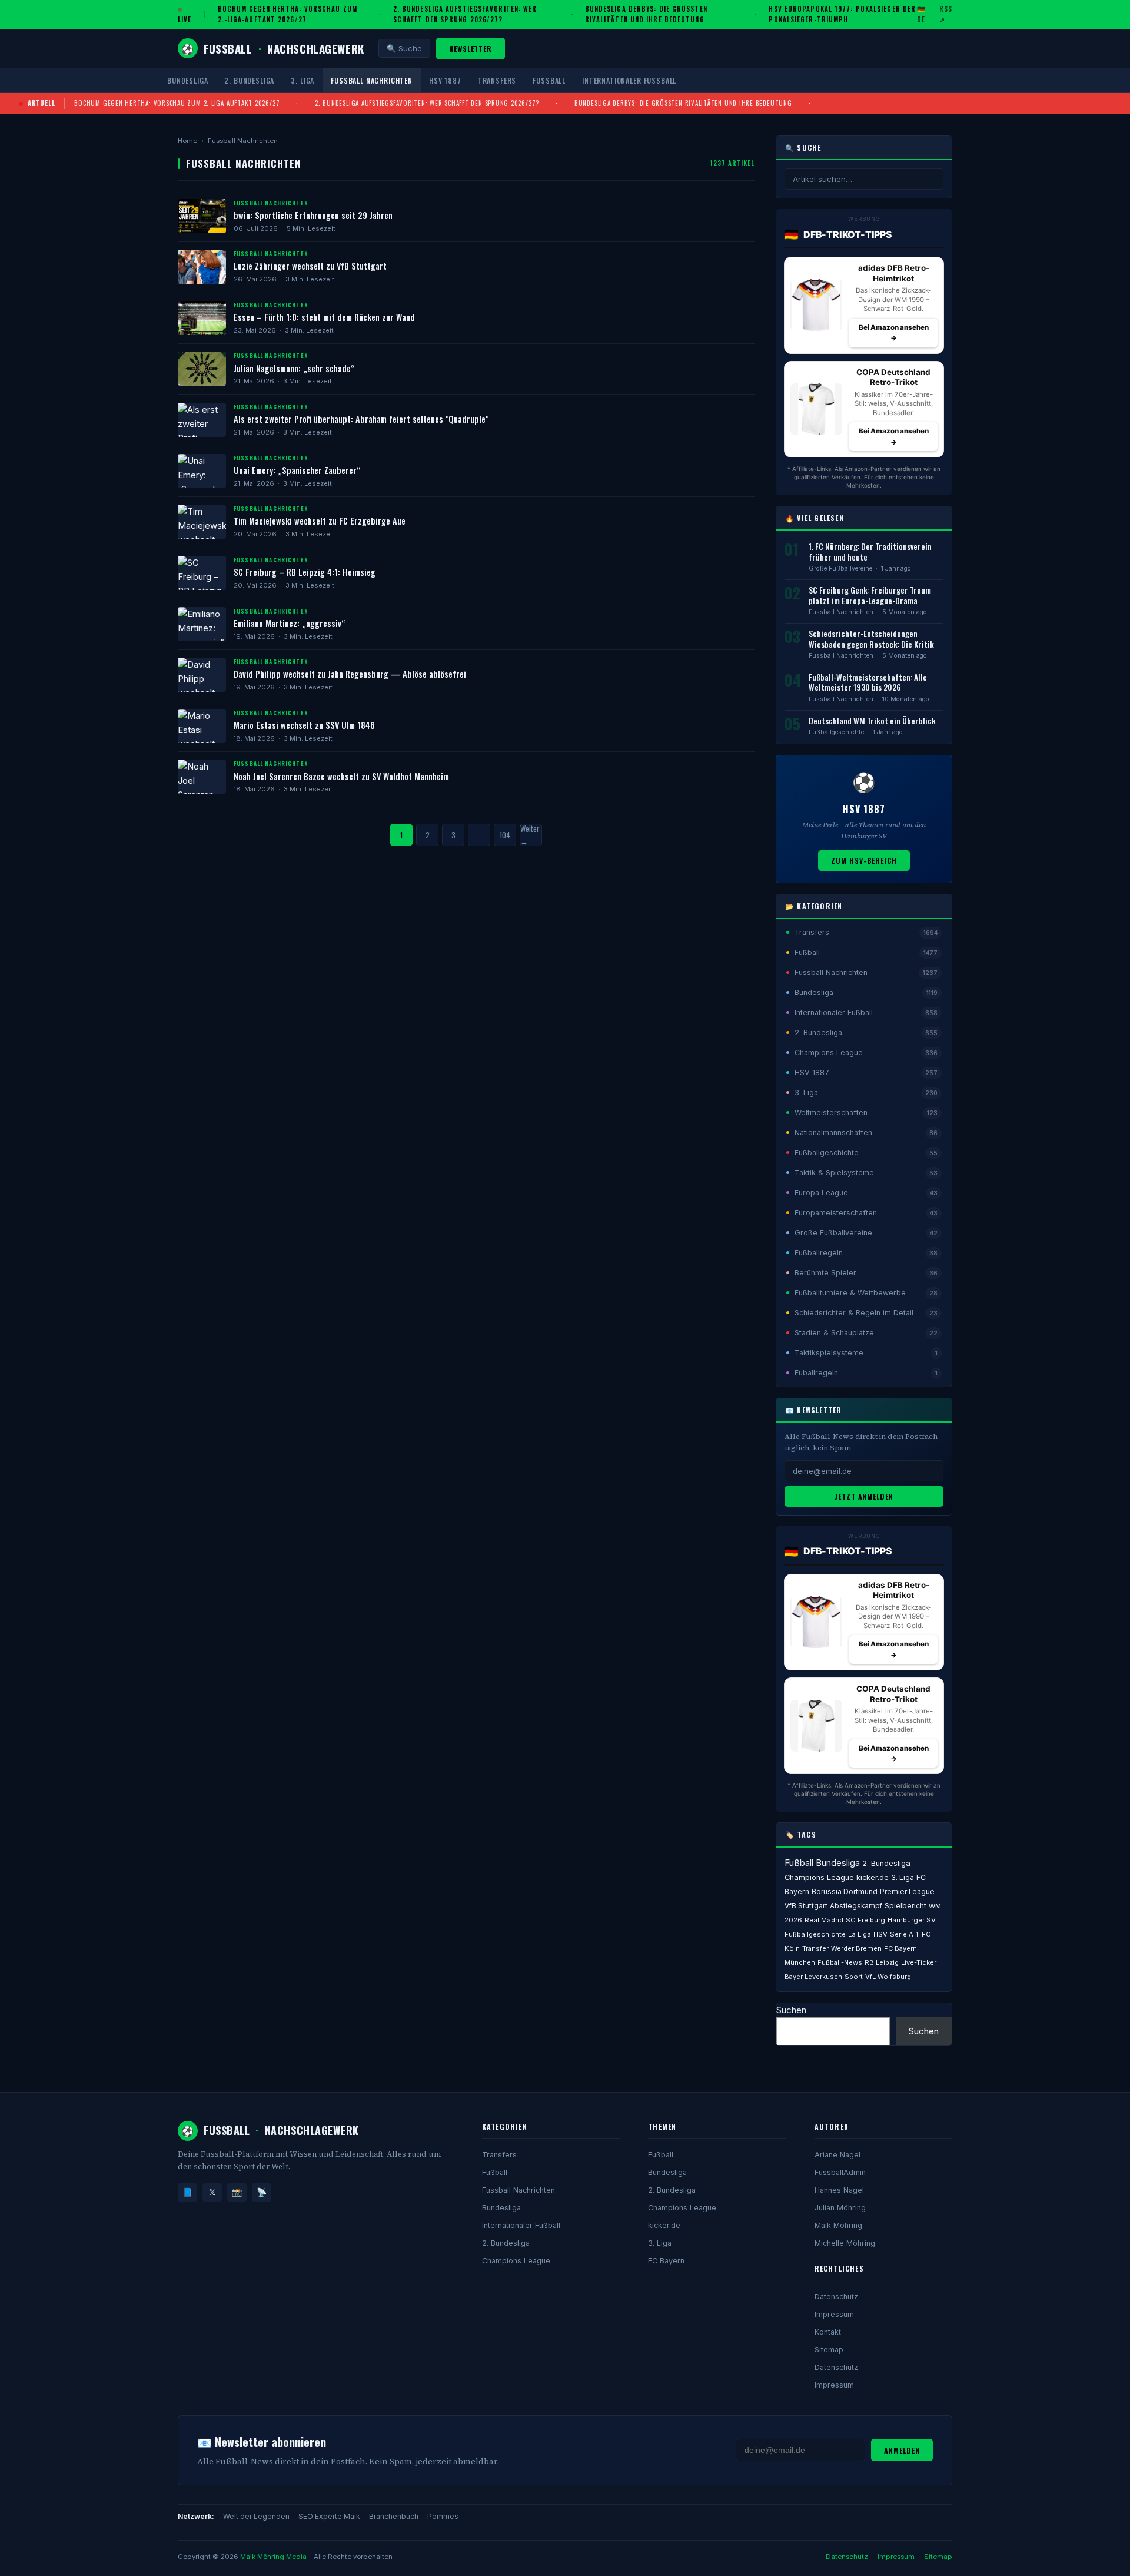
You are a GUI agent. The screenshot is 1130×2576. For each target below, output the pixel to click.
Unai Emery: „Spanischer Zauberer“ (297, 470)
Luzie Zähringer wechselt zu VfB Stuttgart (310, 266)
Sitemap (829, 2350)
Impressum (834, 2314)
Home (187, 141)
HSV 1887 (445, 80)
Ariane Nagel (837, 2155)
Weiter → (530, 835)
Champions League (819, 1877)
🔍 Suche (404, 48)
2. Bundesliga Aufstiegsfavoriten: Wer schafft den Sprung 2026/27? (465, 14)
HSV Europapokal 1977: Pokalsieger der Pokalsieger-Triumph (842, 14)
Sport (854, 1977)
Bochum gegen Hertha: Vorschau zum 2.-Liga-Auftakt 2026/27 (288, 14)
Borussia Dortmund (845, 1892)
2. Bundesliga (249, 80)
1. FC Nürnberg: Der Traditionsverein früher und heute (870, 552)
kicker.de (873, 1877)
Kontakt (828, 2332)
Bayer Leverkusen (813, 1977)
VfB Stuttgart (806, 1906)
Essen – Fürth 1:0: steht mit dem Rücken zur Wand (324, 317)
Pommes (443, 2516)
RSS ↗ (946, 14)
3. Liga (303, 80)
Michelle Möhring (845, 2243)
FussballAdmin (840, 2172)
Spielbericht (905, 1906)
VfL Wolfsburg (888, 1977)
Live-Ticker (919, 1962)
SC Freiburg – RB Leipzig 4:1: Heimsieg (305, 572)
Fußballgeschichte (836, 732)
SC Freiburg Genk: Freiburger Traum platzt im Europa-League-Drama (870, 595)
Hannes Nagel (839, 2190)
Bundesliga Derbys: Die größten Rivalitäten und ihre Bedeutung (646, 14)
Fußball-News (840, 1962)
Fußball (549, 80)
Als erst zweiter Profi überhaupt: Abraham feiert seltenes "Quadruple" (361, 419)
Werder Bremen (856, 1948)
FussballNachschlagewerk (273, 48)
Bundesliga (187, 80)
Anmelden (902, 2450)
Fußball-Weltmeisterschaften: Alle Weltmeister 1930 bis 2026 (868, 682)
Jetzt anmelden (864, 1496)
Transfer (815, 1948)
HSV (880, 1934)
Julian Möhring (840, 2208)
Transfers (497, 80)
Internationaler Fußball (629, 80)
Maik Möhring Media (273, 2557)
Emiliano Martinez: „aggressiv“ (289, 623)
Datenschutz (836, 2297)
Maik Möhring (838, 2225)
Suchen (791, 2010)
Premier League (907, 1892)
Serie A (902, 1934)
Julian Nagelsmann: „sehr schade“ (294, 368)
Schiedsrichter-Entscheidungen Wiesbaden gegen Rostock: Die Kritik (871, 639)
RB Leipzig (882, 1962)
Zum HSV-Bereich (864, 861)
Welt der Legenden (256, 2516)
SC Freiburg (865, 1920)
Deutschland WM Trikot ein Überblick (872, 721)
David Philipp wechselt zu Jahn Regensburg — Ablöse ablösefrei (350, 674)
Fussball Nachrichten (372, 80)
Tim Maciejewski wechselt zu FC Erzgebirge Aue (320, 521)
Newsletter (471, 49)
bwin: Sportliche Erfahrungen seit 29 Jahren (313, 215)
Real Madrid (824, 1920)
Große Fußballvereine (840, 568)
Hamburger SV (912, 1920)
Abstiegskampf (856, 1906)
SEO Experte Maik (329, 2516)
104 (505, 835)
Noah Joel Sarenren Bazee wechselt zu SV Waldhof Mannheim (341, 776)
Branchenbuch (394, 2516)
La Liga (860, 1934)
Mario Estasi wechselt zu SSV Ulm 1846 (304, 725)
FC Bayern (666, 2261)
